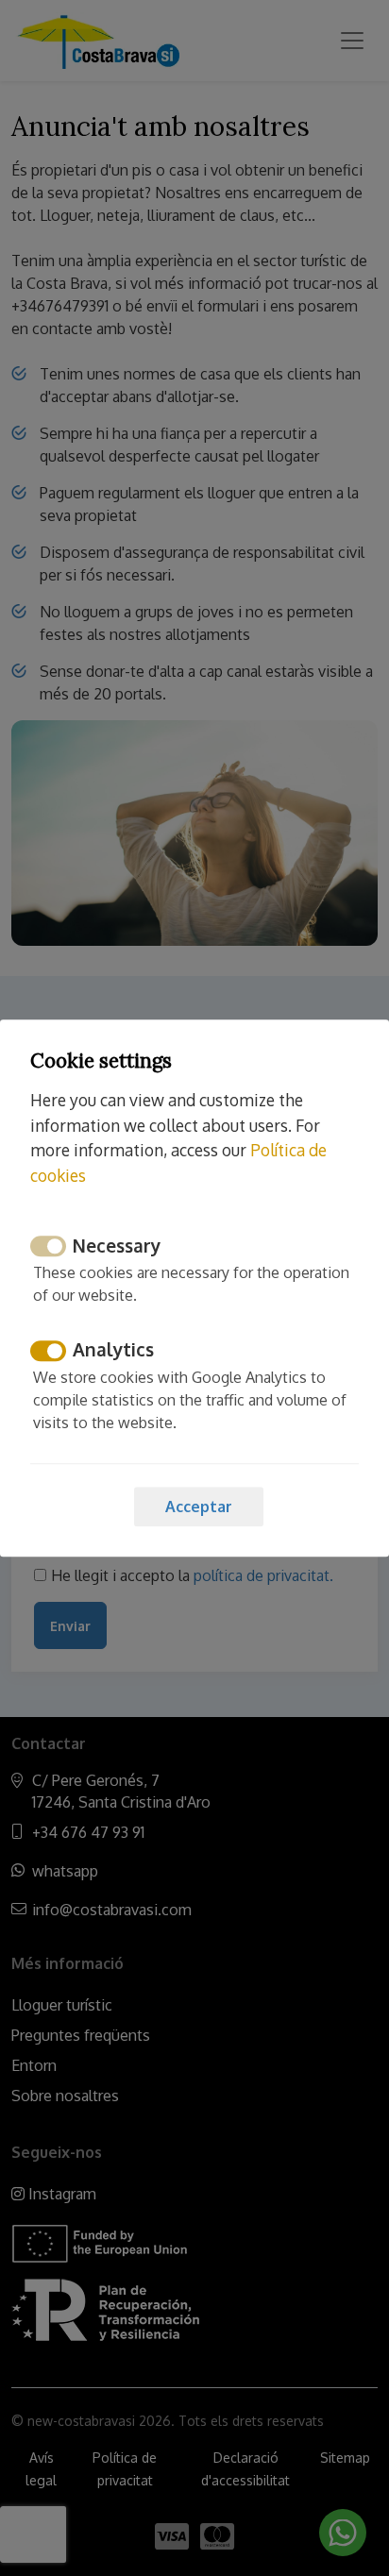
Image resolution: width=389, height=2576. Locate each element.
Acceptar (199, 1507)
